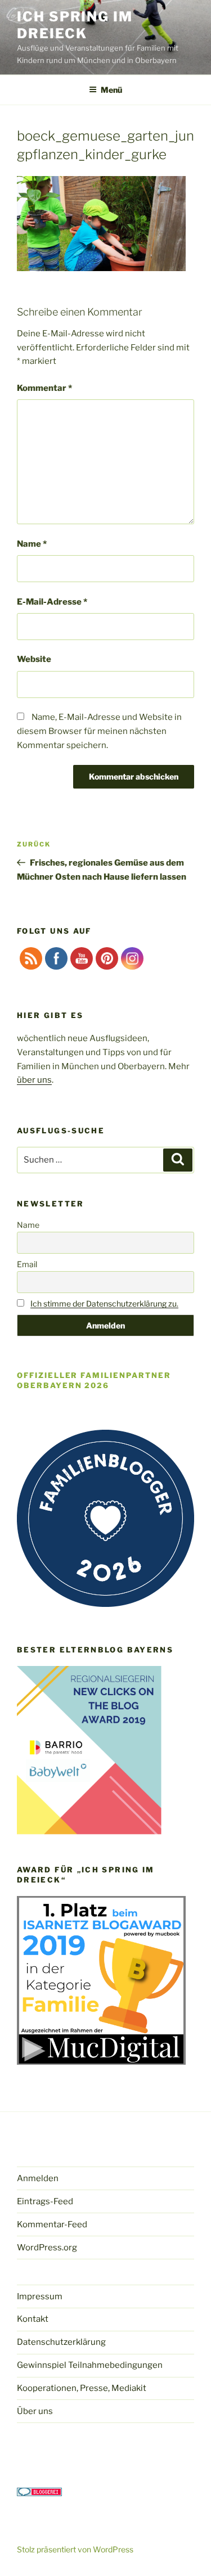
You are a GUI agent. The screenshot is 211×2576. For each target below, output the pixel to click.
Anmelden (38, 2178)
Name (32, 544)
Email (27, 1264)
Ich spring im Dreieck (75, 25)
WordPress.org (47, 2248)
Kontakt (33, 2319)
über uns (34, 1080)
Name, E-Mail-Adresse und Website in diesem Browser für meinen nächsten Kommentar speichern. (99, 731)
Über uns (35, 2411)
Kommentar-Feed (52, 2224)
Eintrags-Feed (45, 2201)
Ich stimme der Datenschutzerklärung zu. (104, 1303)
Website (34, 659)
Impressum (40, 2296)
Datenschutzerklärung (61, 2342)
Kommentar (44, 388)
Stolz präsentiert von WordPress (75, 2549)
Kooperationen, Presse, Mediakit (82, 2388)
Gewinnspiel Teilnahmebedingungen (90, 2365)
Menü (111, 90)
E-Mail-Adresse (52, 602)
